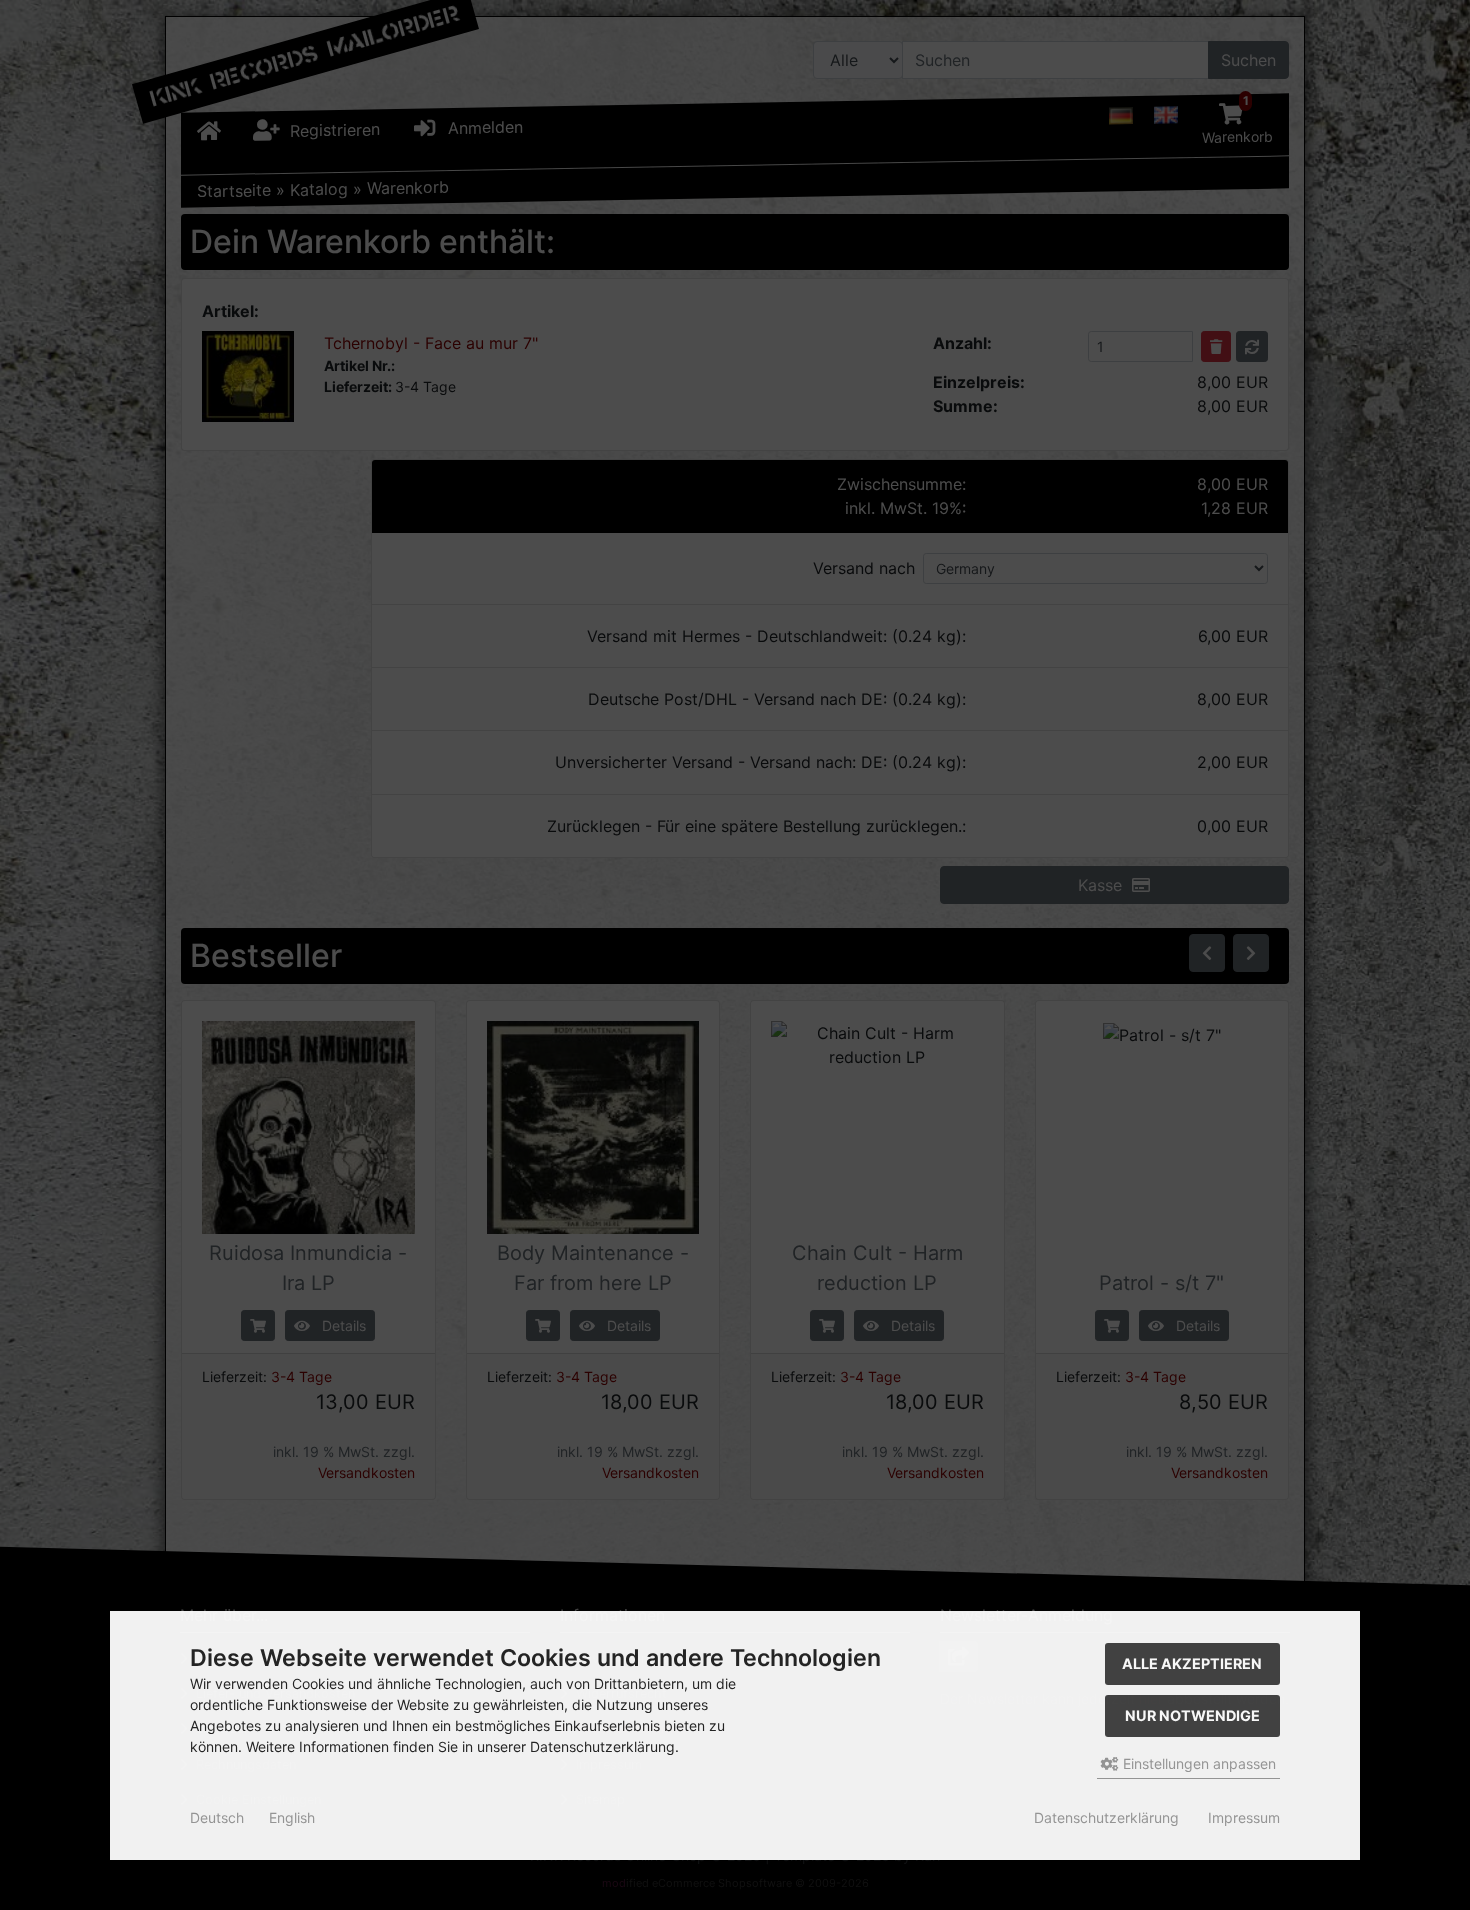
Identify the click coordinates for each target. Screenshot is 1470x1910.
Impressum (1244, 1817)
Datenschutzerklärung (1106, 1817)
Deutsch (217, 1817)
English (292, 1817)
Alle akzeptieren (1192, 1663)
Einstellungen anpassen (1197, 1763)
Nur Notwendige (1192, 1715)
